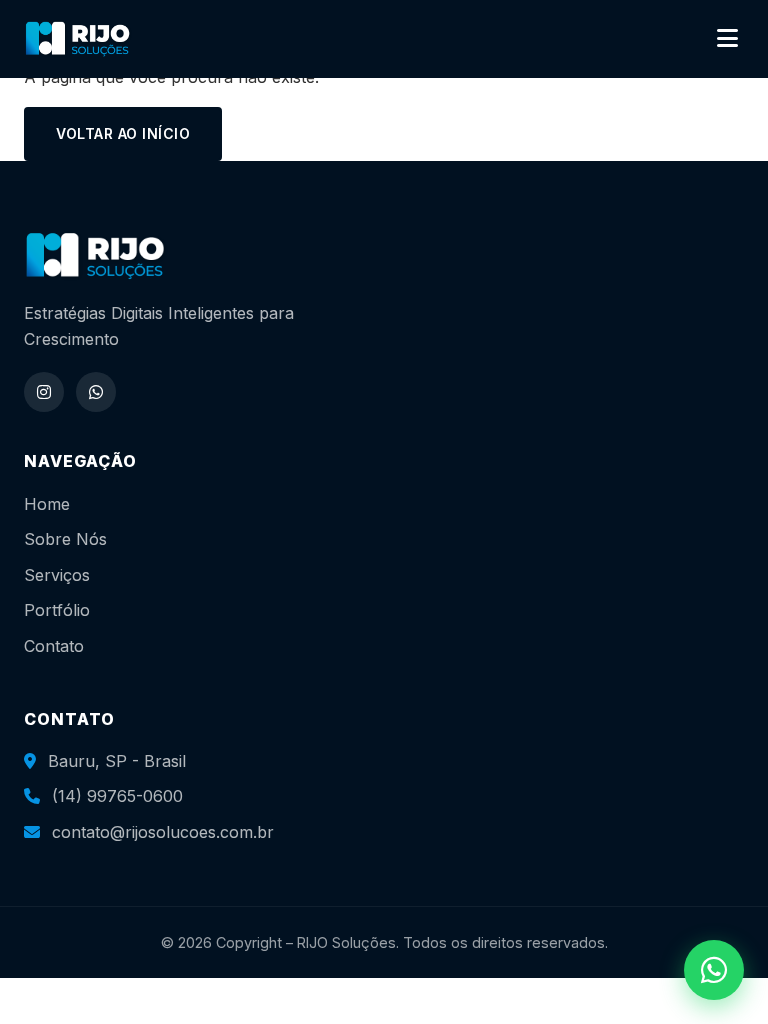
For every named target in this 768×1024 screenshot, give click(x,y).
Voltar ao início (123, 133)
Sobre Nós (65, 539)
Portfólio (57, 610)
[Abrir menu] (727, 39)
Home (47, 504)
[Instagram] (44, 392)
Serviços (57, 575)
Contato (54, 646)
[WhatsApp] (96, 392)
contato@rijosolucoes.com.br (163, 832)
